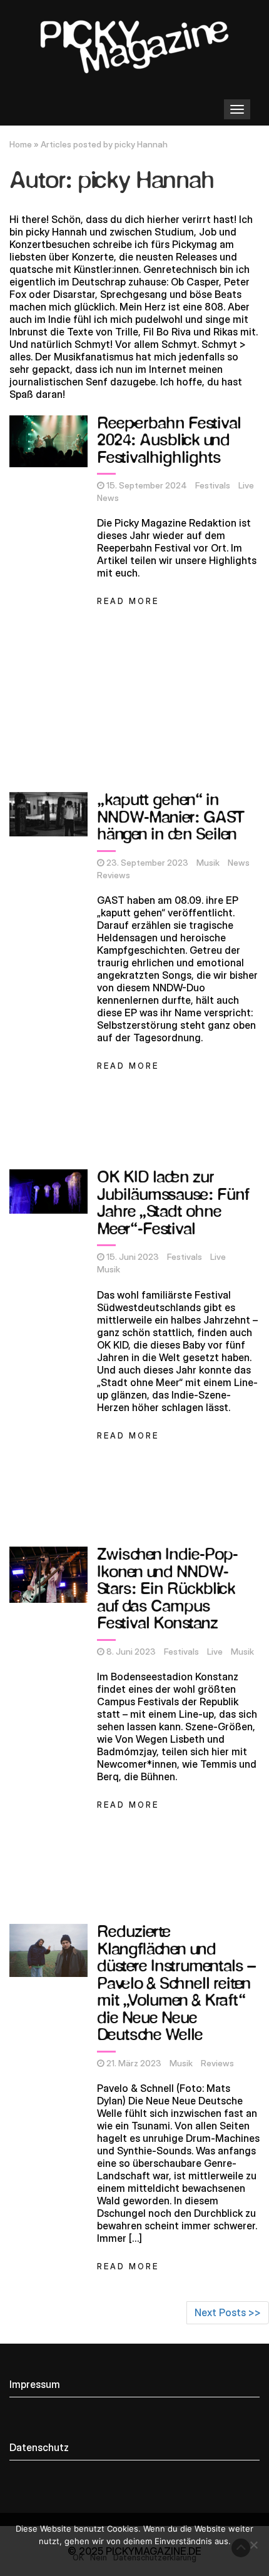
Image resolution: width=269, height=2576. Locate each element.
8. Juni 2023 (131, 1652)
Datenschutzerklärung (155, 2557)
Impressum (35, 2384)
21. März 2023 (134, 2063)
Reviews (114, 875)
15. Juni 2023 (133, 1257)
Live (246, 485)
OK (78, 2557)
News (108, 498)
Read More (128, 601)
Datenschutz (39, 2447)
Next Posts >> (228, 2312)
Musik (208, 863)
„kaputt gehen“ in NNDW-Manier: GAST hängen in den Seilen (170, 818)
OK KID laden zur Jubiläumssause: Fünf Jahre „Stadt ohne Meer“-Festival (173, 1204)
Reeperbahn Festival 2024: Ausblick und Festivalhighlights (169, 441)
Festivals (213, 485)
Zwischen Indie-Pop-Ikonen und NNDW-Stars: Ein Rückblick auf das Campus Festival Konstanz (167, 1589)
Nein (99, 2557)
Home (21, 144)
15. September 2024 (147, 485)
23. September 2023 (147, 863)
